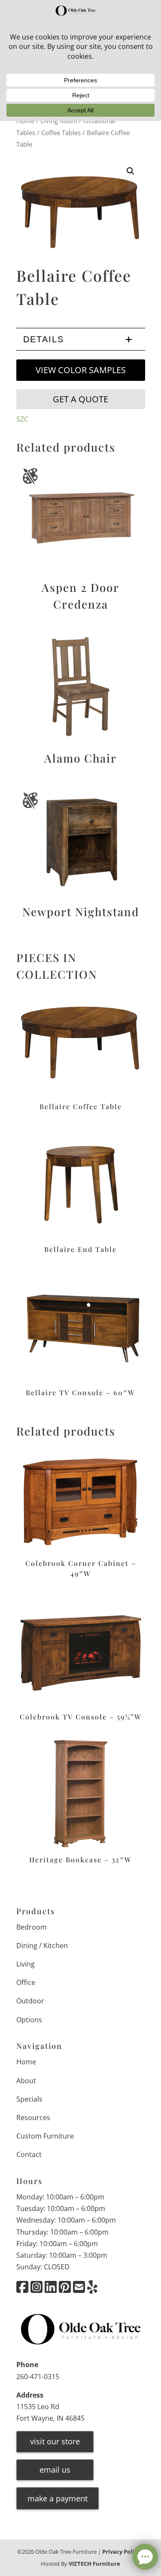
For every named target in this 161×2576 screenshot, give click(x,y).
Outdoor (30, 2001)
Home (26, 2062)
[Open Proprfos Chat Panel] (145, 2557)
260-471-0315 (38, 2377)
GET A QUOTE (80, 399)
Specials (29, 2099)
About (26, 2081)
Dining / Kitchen (42, 1946)
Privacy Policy (121, 2552)
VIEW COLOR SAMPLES (81, 370)
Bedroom (32, 1927)
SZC (22, 419)
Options (29, 2020)
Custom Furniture (45, 2136)
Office (26, 1982)
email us (55, 2470)
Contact (29, 2154)
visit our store (55, 2441)
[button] (131, 171)
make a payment (58, 2498)
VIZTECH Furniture (94, 2564)
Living (26, 1964)
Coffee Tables (61, 133)
